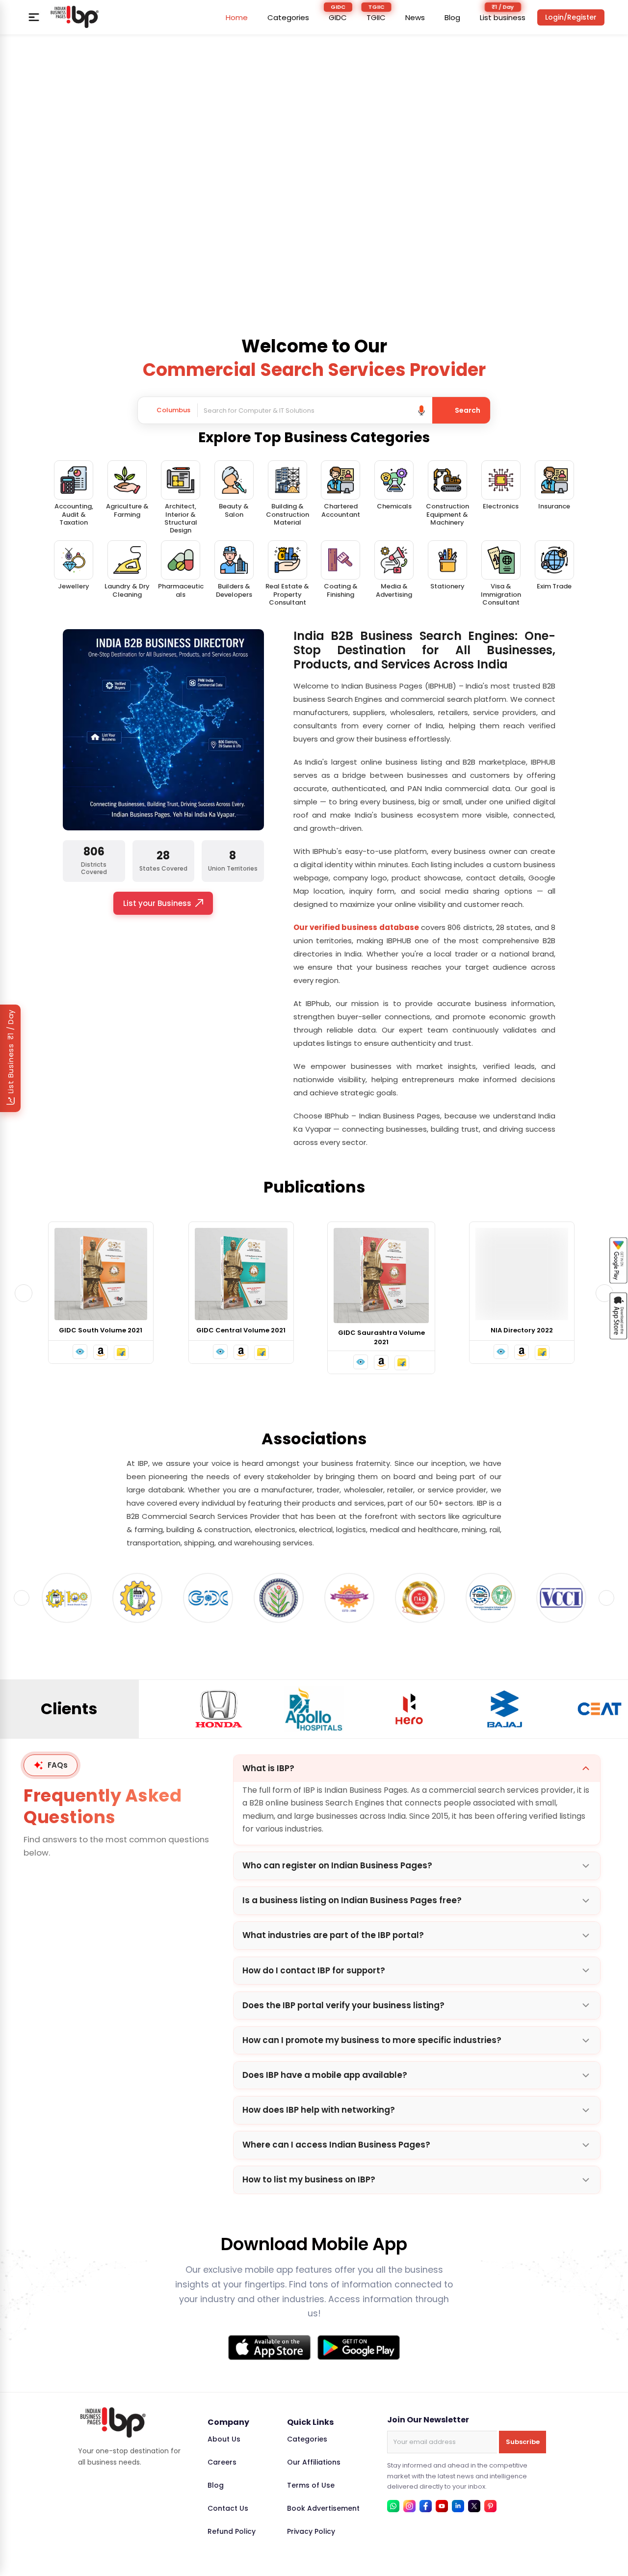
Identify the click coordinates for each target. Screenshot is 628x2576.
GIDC (338, 17)
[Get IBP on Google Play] (359, 2348)
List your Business (157, 903)
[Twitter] (474, 2506)
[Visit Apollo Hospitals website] (219, 1709)
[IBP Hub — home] (75, 17)
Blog (452, 17)
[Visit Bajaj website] (409, 1709)
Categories (288, 17)
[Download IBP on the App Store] (269, 2348)
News (415, 17)
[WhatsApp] (393, 2506)
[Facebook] (426, 2506)
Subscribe (523, 2442)
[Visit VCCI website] (491, 1598)
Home (237, 17)
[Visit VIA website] (561, 1598)
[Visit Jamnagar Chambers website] (208, 1598)
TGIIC (376, 17)
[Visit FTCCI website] (67, 1598)
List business (503, 17)
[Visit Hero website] (314, 1709)
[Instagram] (409, 2506)
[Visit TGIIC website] (420, 1598)
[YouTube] (442, 2506)
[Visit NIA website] (349, 1598)
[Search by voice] (421, 410)
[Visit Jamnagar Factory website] (279, 1598)
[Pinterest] (490, 2506)
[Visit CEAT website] (504, 1709)
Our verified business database (356, 927)
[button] (80, 1352)
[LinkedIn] (458, 2506)
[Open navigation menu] (34, 17)
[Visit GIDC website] (137, 1598)
